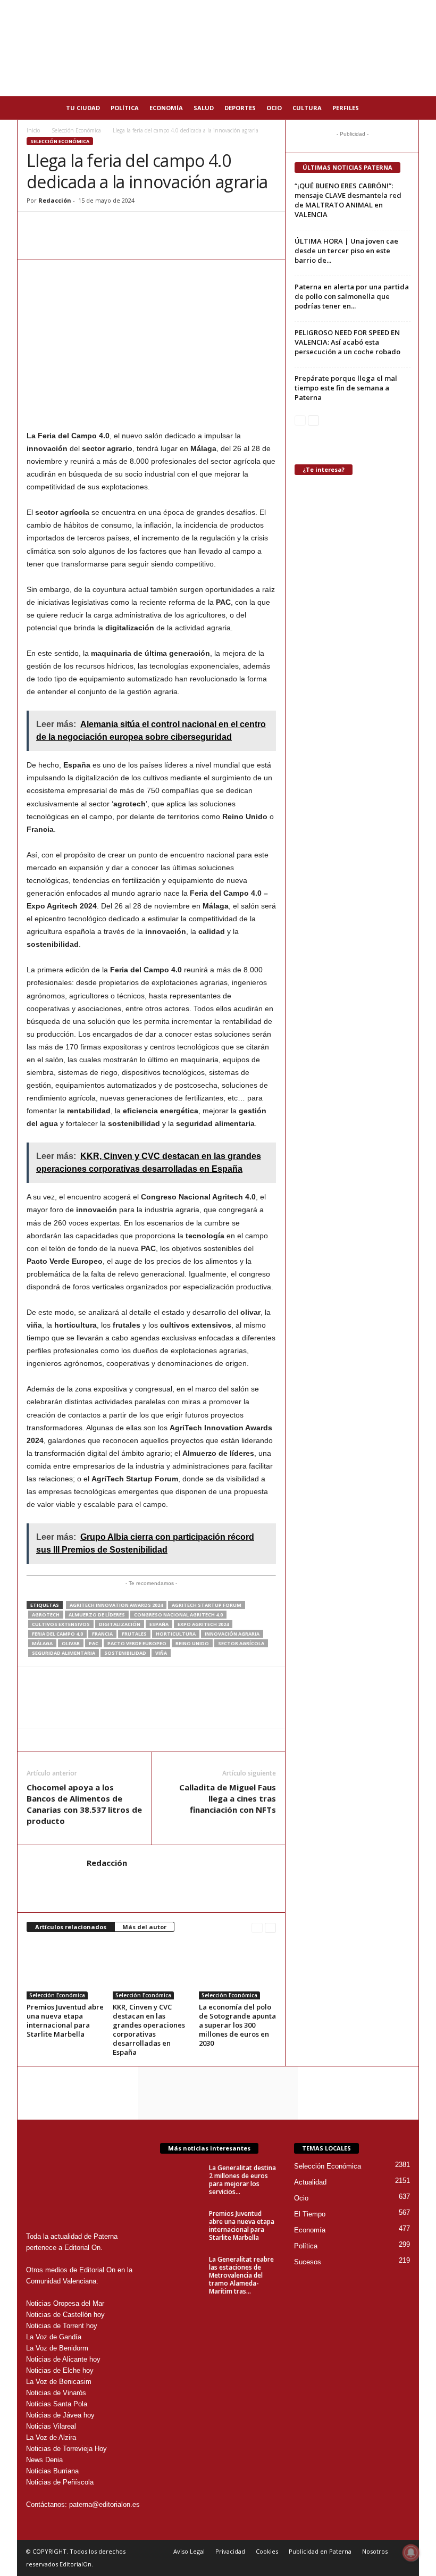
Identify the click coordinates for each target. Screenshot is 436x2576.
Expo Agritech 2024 (203, 1624)
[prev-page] (257, 1927)
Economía (166, 108)
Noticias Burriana (52, 2471)
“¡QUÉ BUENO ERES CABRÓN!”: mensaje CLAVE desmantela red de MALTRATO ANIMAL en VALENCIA (348, 200)
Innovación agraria (232, 1634)
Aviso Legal (189, 2551)
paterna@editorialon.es (104, 2504)
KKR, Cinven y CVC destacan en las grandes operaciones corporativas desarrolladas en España (149, 2029)
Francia (102, 1634)
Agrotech (46, 1615)
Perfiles (346, 108)
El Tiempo (310, 2214)
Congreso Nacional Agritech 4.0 (178, 1615)
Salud (204, 108)
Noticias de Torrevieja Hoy (66, 2449)
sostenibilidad (125, 1653)
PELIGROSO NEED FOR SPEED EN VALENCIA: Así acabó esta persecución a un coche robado (347, 342)
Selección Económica (76, 130)
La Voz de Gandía (54, 2337)
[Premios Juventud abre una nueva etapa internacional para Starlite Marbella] (65, 1970)
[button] (403, 108)
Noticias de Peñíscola (60, 2482)
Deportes (240, 108)
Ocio (274, 108)
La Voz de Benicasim (59, 2382)
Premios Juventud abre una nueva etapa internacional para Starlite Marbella (65, 2020)
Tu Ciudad (83, 108)
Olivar (71, 1643)
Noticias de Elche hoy (60, 2370)
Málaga (42, 1643)
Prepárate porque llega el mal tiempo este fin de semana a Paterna (346, 388)
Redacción (55, 200)
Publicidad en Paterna (320, 2551)
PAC (94, 1643)
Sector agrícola (241, 1643)
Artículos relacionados (71, 1927)
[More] (160, 228)
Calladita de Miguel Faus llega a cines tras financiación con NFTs (228, 1798)
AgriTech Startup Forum (207, 1605)
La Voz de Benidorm (57, 2348)
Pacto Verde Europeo (137, 1643)
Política (125, 108)
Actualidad (310, 2182)
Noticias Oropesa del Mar (65, 2303)
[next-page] (270, 1927)
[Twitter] (86, 228)
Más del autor (144, 1927)
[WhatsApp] (37, 228)
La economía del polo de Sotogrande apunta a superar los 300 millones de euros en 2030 (237, 2025)
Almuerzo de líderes (97, 1615)
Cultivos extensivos (61, 1624)
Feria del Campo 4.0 (57, 1634)
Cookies (267, 2551)
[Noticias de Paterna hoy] (218, 48)
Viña (161, 1653)
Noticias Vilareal (51, 2426)
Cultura (307, 108)
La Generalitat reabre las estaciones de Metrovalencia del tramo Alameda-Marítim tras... (241, 2275)
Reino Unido (192, 1643)
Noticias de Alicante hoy (63, 2359)
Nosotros (375, 2551)
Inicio (33, 130)
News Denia (44, 2460)
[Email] (111, 228)
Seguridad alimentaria (64, 1653)
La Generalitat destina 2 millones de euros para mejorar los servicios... (242, 2180)
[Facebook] (62, 228)
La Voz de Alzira (51, 2437)
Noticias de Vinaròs (56, 2393)
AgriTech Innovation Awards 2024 (116, 1605)
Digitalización (120, 1624)
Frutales (134, 1634)
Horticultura (176, 1634)
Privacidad (230, 2551)
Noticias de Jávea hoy (60, 2415)
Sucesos (308, 2262)
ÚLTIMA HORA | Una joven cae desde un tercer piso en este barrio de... (346, 251)
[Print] (135, 228)
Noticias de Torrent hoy (62, 2326)
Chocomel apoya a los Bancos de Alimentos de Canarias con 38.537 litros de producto (84, 1804)
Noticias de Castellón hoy (65, 2315)
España (159, 1624)
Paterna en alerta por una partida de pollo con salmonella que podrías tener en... (352, 296)
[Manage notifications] (411, 2553)
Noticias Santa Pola (57, 2404)
